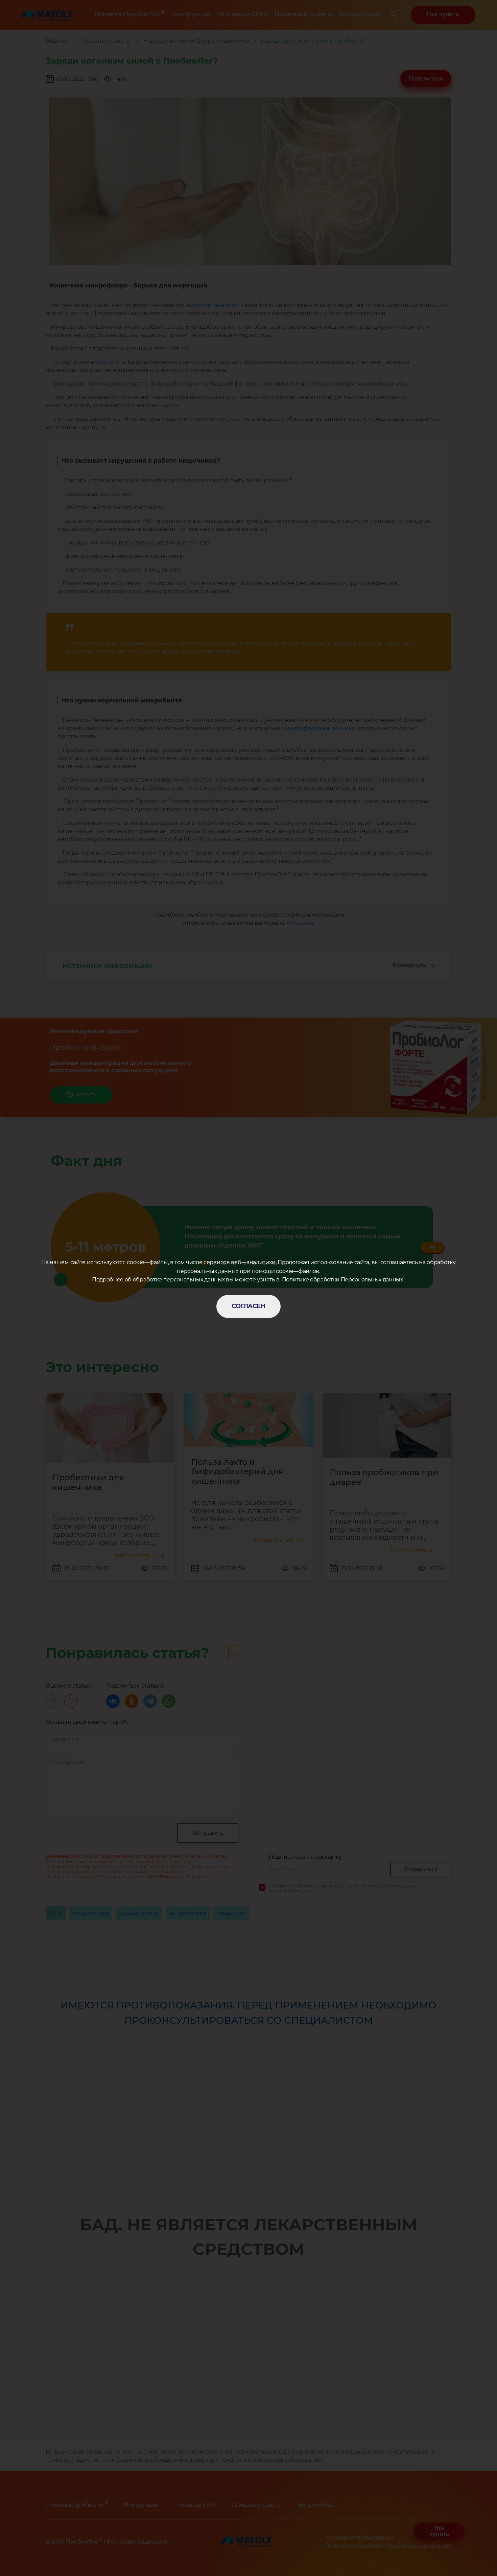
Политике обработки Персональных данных (343, 1280)
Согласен (249, 1306)
